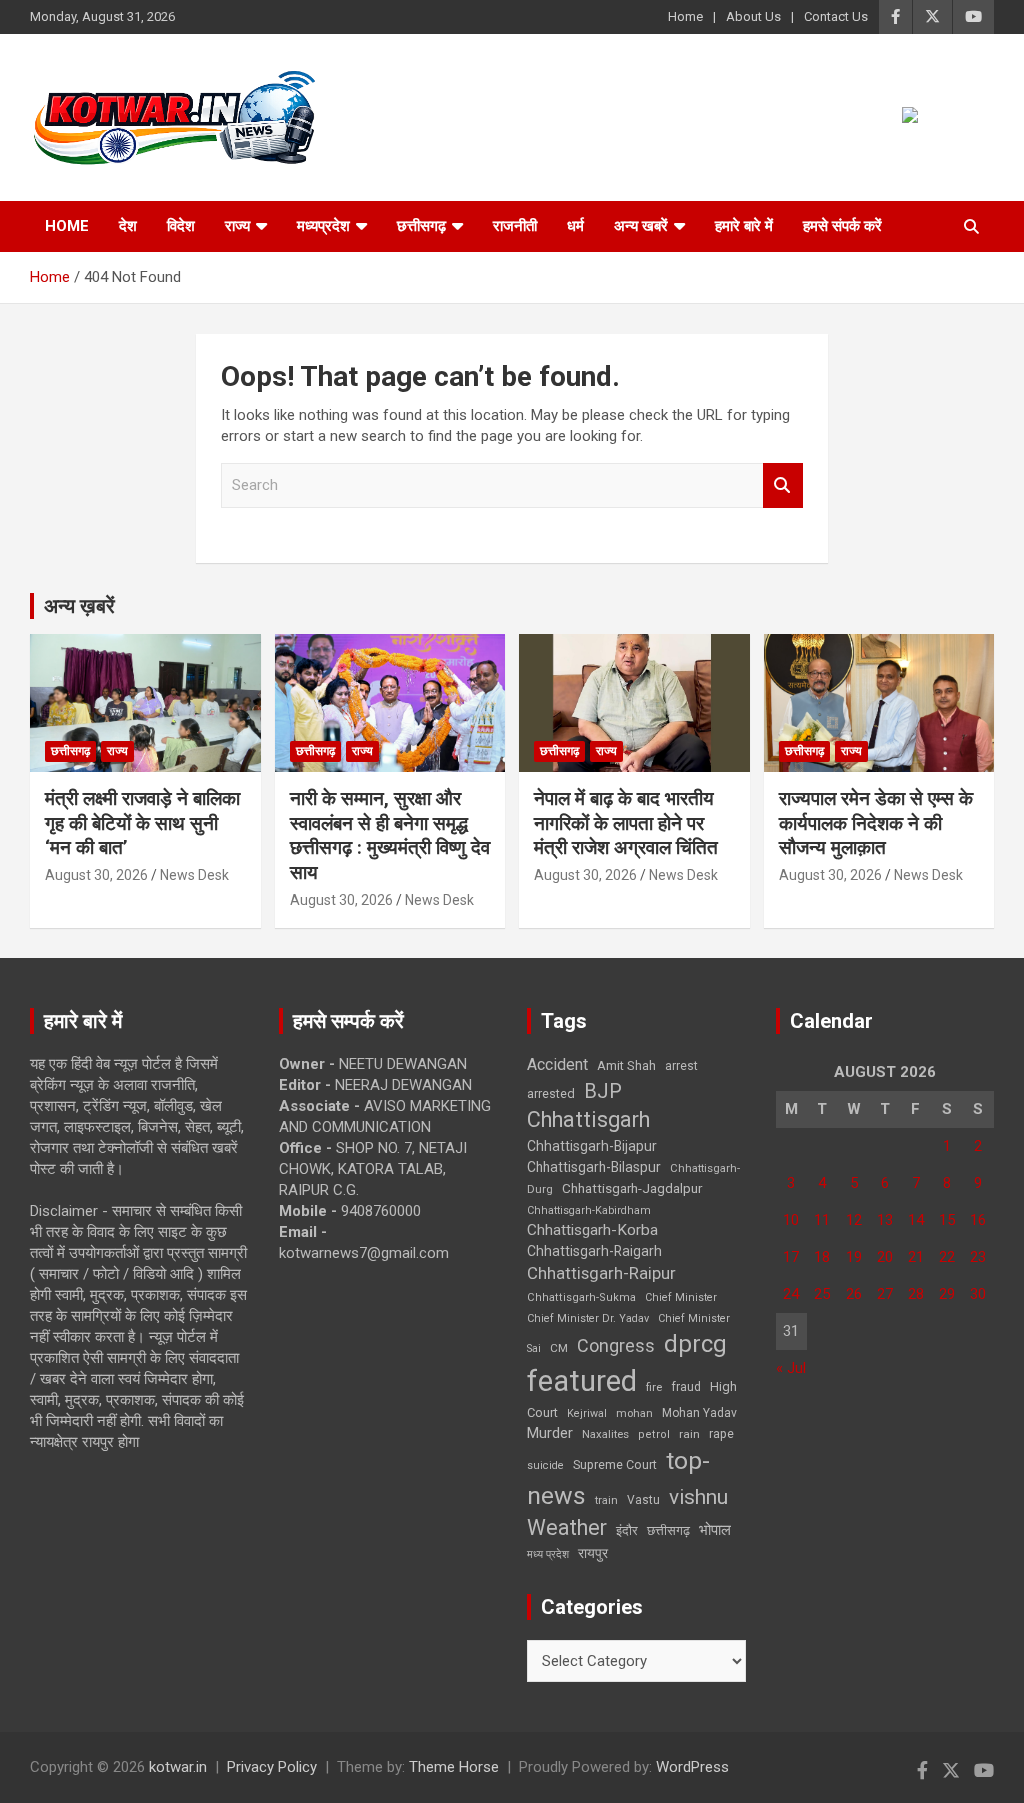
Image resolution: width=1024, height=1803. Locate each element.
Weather (567, 1527)
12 (854, 1220)
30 (978, 1294)
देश (128, 226)
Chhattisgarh (588, 1119)
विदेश (181, 226)
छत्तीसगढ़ (421, 226)
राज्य (237, 226)
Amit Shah (626, 1065)
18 (822, 1257)
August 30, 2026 (96, 875)
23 (978, 1257)
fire (654, 1387)
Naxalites (605, 1434)
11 (822, 1220)
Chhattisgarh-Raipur (601, 1273)
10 (791, 1220)
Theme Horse (454, 1767)
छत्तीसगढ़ (668, 1530)
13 (885, 1220)
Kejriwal (587, 1413)
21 (916, 1257)
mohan (634, 1413)
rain (689, 1434)
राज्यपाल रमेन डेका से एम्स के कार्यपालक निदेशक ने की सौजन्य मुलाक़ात (876, 823)
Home (685, 16)
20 (885, 1257)
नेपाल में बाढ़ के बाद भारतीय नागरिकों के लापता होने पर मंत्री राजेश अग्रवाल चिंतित (626, 823)
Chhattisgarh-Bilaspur (594, 1167)
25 (822, 1294)
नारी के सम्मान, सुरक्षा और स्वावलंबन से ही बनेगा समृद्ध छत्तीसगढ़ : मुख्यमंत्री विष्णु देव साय (390, 835)
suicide (545, 1465)
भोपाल (715, 1530)
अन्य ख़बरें (79, 606)
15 (947, 1220)
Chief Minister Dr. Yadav (588, 1318)
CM (559, 1348)
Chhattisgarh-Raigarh (594, 1251)
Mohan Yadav (699, 1413)
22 (947, 1257)
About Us (753, 16)
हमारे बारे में (744, 226)
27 (885, 1294)
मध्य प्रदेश (548, 1554)
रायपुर (593, 1553)
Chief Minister (681, 1297)
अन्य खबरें (641, 226)
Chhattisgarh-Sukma (581, 1297)
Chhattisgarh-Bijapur (592, 1146)
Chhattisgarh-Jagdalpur (632, 1188)
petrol (654, 1434)
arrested (551, 1093)
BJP (603, 1091)
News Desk (194, 875)
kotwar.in (178, 1767)
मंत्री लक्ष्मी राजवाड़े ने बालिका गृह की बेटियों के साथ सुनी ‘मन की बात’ (142, 823)
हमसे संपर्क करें (842, 226)
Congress (616, 1345)
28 (916, 1294)
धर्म (575, 226)
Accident (557, 1064)
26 (854, 1294)
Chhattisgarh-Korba (592, 1230)
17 (791, 1257)
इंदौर (627, 1530)
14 (916, 1220)
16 (978, 1220)
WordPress (692, 1767)
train (606, 1500)
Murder (550, 1433)
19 (854, 1257)
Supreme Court (615, 1464)
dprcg (695, 1344)
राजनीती (515, 226)
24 (791, 1294)
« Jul (791, 1368)
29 (947, 1294)
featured (582, 1381)
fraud (686, 1387)
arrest (681, 1066)
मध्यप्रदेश (323, 226)
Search (783, 485)
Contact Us (836, 16)
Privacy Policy (272, 1767)
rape (721, 1433)
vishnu (698, 1497)
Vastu (643, 1500)
